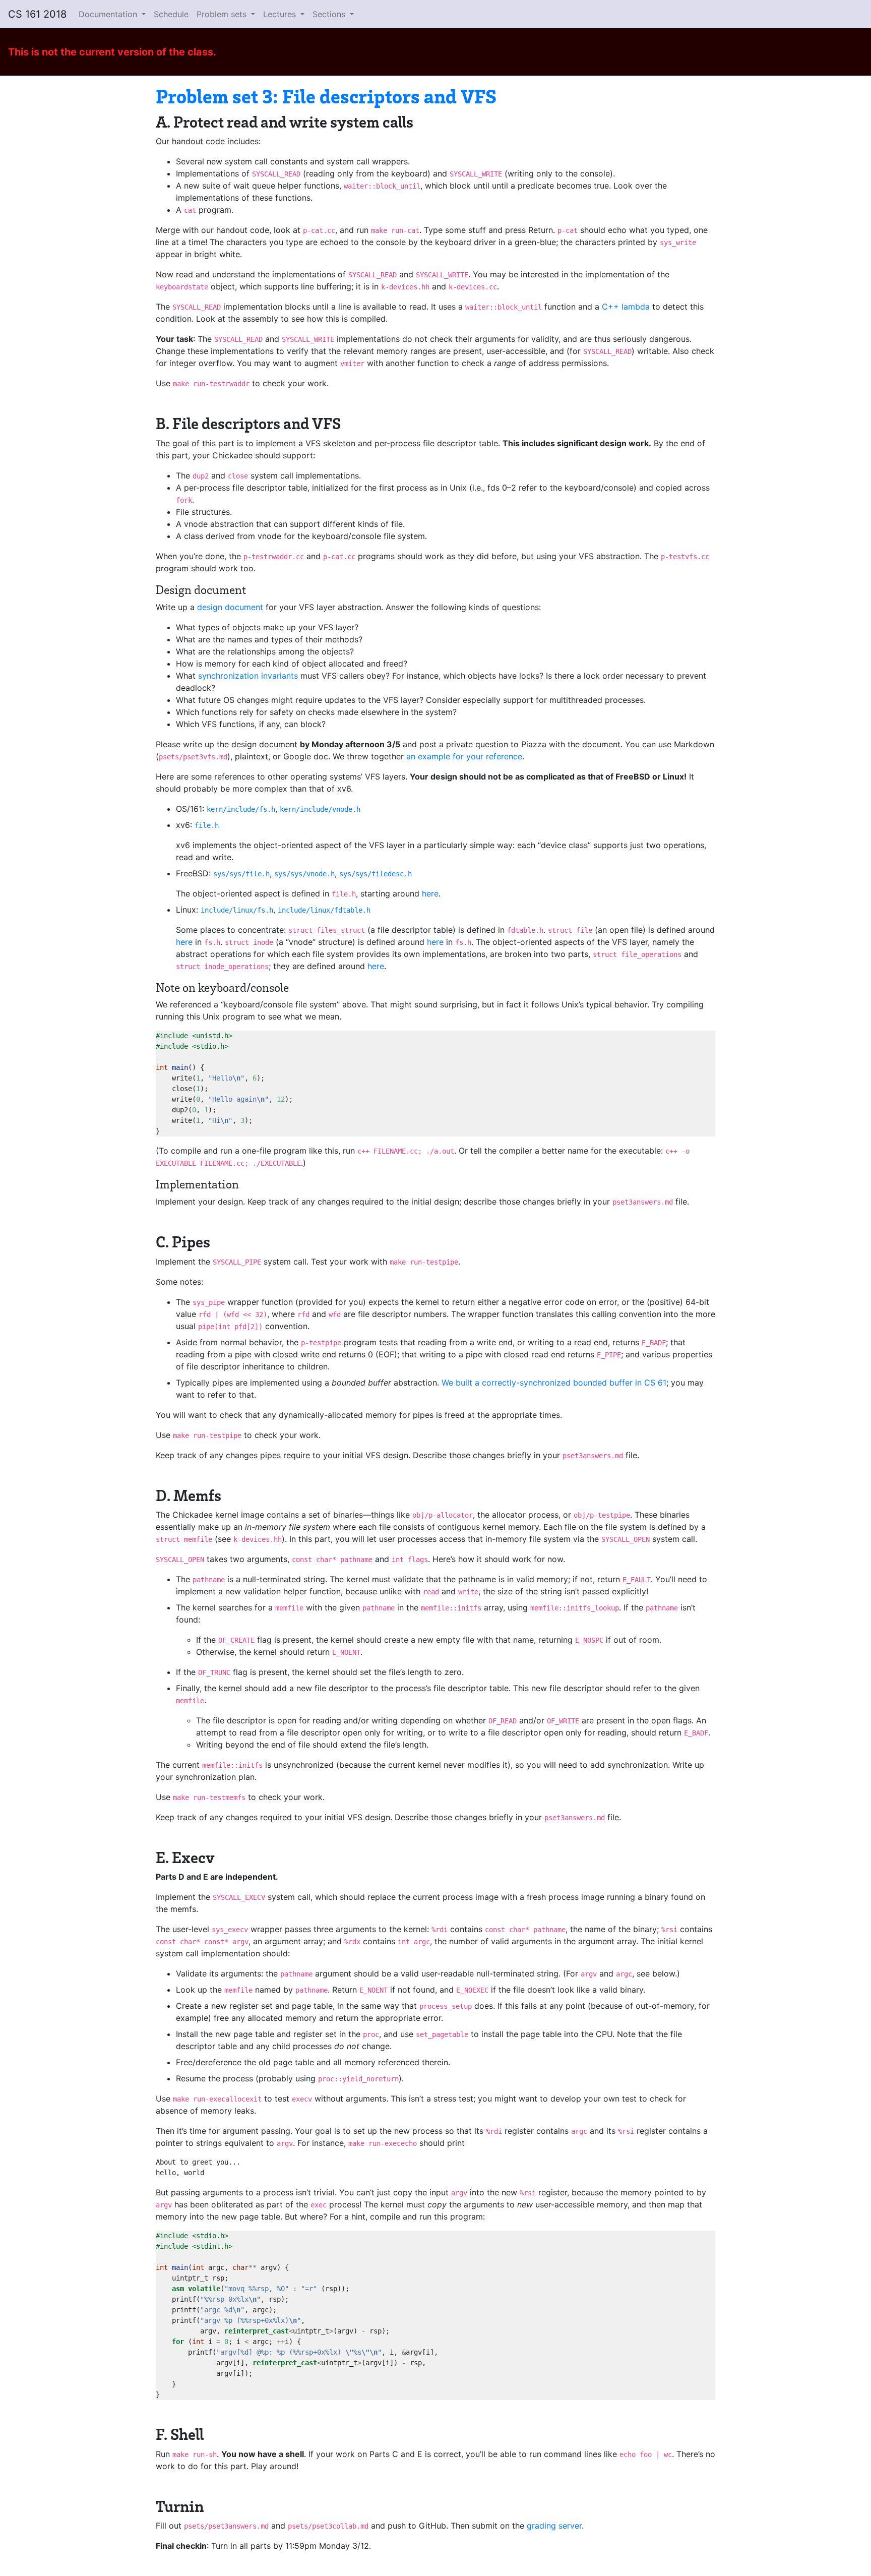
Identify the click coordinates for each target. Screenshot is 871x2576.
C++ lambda (626, 307)
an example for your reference (464, 756)
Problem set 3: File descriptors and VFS (326, 96)
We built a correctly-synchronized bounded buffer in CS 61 (554, 1383)
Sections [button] (330, 14)
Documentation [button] (109, 14)
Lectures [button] (281, 14)
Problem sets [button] (223, 14)
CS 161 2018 (37, 14)
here (430, 893)
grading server (554, 2526)
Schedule (171, 14)
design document (230, 607)
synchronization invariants (248, 676)
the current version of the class (137, 52)
